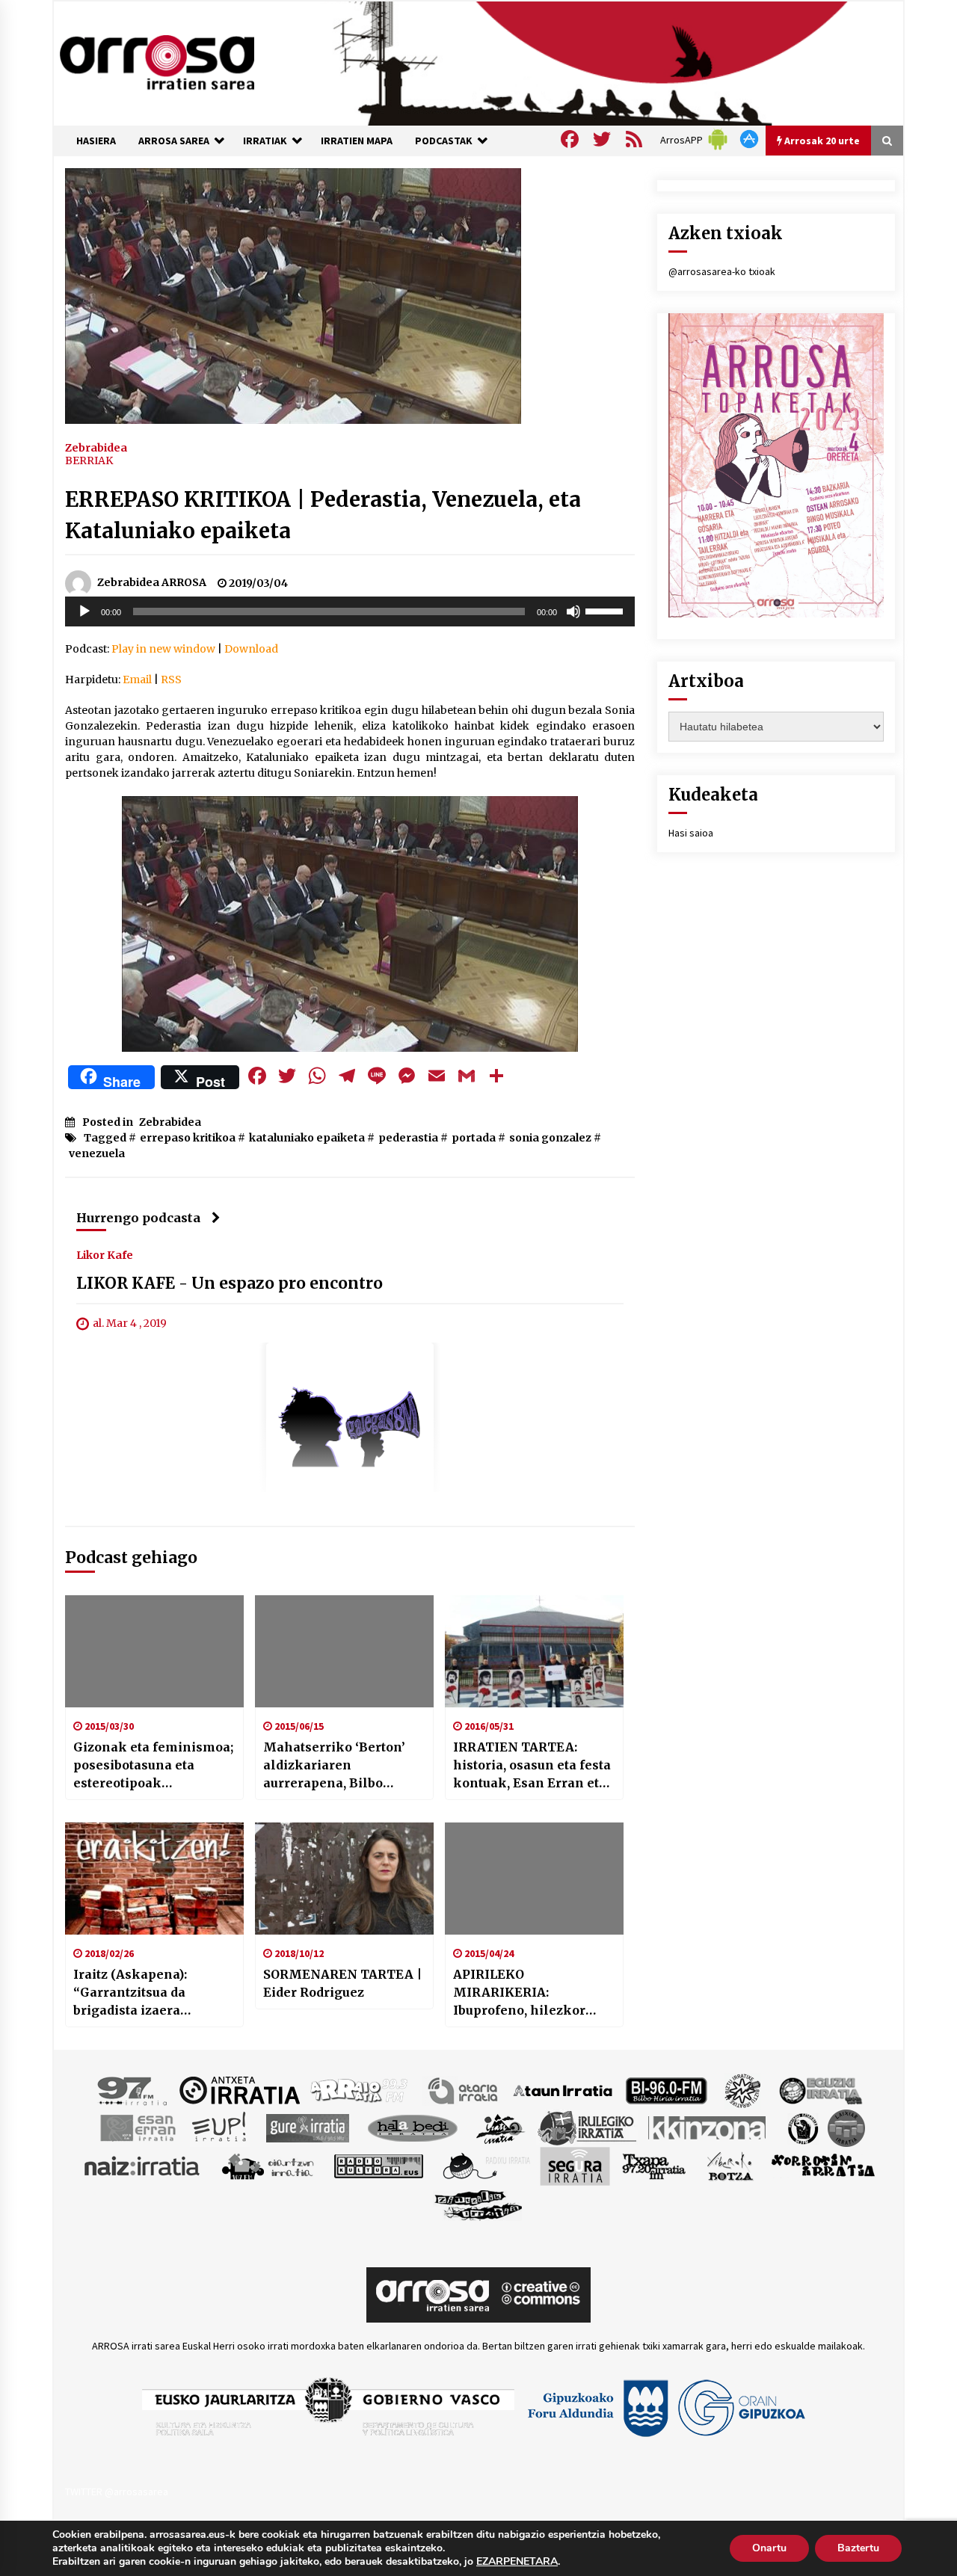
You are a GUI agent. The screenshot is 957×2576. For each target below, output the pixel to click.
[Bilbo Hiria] (666, 2089)
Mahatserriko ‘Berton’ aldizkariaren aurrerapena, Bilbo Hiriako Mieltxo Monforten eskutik (334, 1766)
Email (137, 680)
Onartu (769, 2548)
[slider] (606, 610)
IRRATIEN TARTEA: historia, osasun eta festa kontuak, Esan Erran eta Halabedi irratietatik (532, 1766)
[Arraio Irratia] (360, 2089)
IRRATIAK (265, 141)
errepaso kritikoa (188, 1138)
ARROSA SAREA (174, 141)
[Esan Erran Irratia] (137, 2127)
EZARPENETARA (517, 2562)
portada (474, 1138)
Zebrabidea (96, 447)
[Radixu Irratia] (486, 2165)
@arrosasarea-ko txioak (722, 271)
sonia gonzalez (550, 1138)
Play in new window (163, 649)
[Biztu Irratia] (743, 2089)
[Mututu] (573, 611)
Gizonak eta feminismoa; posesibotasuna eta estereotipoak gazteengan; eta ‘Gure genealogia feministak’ (153, 1766)
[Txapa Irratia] (654, 2165)
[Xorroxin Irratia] (823, 2165)
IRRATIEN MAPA (357, 141)
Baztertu (858, 2548)
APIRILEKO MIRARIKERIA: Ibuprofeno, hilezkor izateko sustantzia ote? (525, 1993)
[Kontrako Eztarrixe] (802, 2127)
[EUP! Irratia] (220, 2127)
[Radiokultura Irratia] (378, 2165)
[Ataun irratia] (563, 2089)
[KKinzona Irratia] (708, 2127)
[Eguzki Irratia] (819, 2089)
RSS (171, 680)
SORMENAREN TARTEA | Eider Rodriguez (342, 1983)
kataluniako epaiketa (307, 1138)
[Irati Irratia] (501, 2127)
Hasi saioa (691, 833)
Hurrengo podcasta (138, 1218)
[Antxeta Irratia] (240, 2089)
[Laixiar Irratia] (846, 2127)
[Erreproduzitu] (84, 611)
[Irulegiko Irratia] (587, 2127)
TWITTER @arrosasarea (117, 2492)
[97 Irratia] (133, 2089)
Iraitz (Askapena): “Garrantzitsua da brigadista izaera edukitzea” (130, 1993)
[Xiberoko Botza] (729, 2165)
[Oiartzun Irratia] (268, 2165)
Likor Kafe (105, 1254)
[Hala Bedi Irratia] (412, 2127)
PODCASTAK (444, 141)
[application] (350, 611)
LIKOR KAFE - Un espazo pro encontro (230, 1283)
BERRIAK (89, 460)
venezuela (97, 1153)
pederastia (408, 1138)
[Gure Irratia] (307, 2127)
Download (251, 649)
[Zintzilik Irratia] (479, 2203)
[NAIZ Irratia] (143, 2165)
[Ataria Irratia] (464, 2089)
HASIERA (96, 141)
